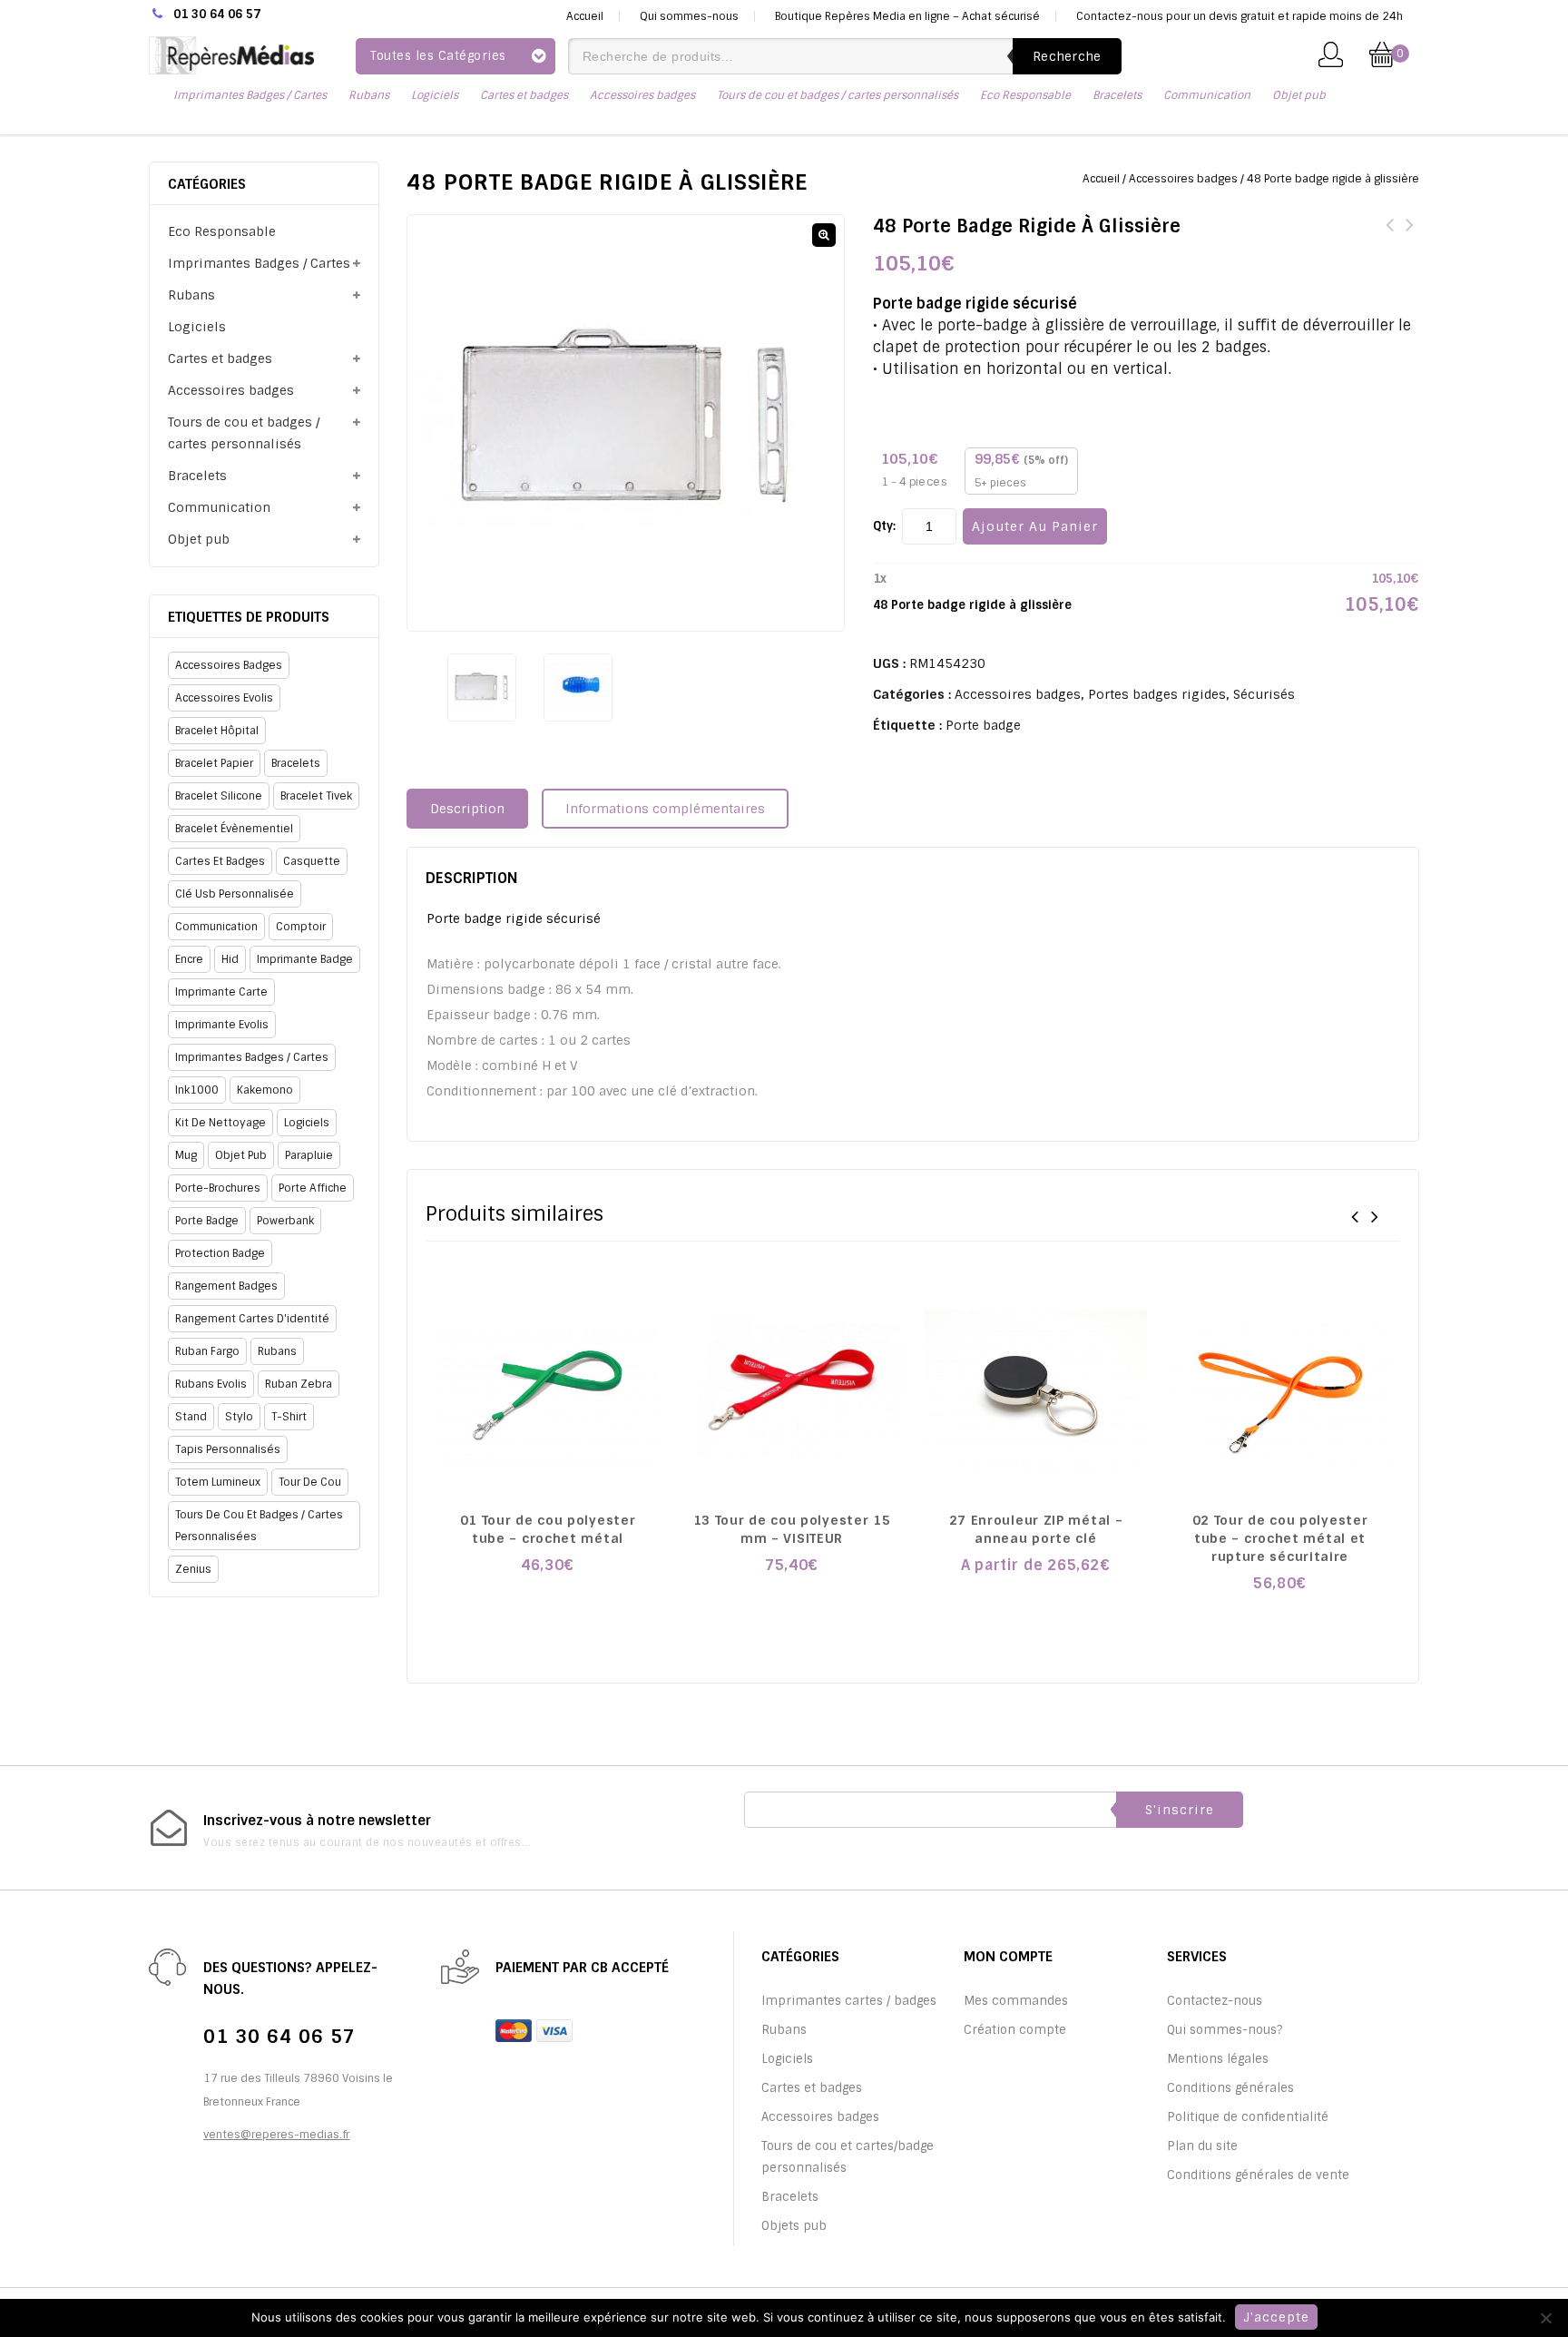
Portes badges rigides (1157, 694)
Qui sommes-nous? (1225, 2030)
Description (467, 809)
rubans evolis (211, 1384)
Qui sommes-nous (689, 16)
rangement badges (226, 1286)
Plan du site (1202, 2146)
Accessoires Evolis (224, 698)
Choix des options (548, 1604)
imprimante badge (305, 959)
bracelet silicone (219, 796)
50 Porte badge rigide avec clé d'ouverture (1389, 236)
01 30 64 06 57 (217, 14)
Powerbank (285, 1221)
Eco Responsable (1025, 95)
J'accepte (1276, 2317)
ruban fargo (207, 1351)
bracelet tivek (316, 796)
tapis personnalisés (228, 1449)
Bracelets (1117, 95)
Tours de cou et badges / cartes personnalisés (838, 95)
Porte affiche (313, 1188)
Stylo (239, 1417)
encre (189, 959)
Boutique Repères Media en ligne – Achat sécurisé (907, 16)
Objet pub (1299, 95)
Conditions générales (1230, 2088)
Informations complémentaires (665, 809)
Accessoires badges (642, 95)
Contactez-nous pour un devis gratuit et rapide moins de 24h (1240, 16)
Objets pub (794, 2226)
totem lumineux (218, 1482)
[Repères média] (231, 54)
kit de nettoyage (220, 1123)
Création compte (1015, 2030)
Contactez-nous (1215, 2001)
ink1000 (197, 1090)
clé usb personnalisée (235, 894)
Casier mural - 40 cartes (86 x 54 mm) (1409, 236)
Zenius (193, 1569)
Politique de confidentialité (1248, 2117)
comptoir (301, 927)
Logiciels (435, 95)
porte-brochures (218, 1188)
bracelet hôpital (217, 731)
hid (230, 959)
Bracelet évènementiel (234, 829)
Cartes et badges (524, 95)
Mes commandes (1016, 2001)
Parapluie (309, 1155)
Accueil (585, 16)
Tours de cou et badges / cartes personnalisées (259, 1526)
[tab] (474, 809)
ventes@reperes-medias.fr (276, 2135)
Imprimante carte (221, 992)
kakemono (265, 1090)
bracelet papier (214, 763)
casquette (312, 861)
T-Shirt (289, 1417)
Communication (1207, 95)
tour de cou (310, 1482)
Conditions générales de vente (1258, 2175)
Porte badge (983, 725)
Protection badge (220, 1253)
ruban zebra (299, 1384)
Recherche (1067, 56)
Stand (191, 1417)
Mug (186, 1155)
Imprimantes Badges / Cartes (250, 95)
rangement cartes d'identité (252, 1319)
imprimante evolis (222, 1025)
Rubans (369, 95)
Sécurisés (1264, 694)
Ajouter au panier (1035, 526)
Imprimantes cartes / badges (849, 2001)
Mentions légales (1218, 2059)
